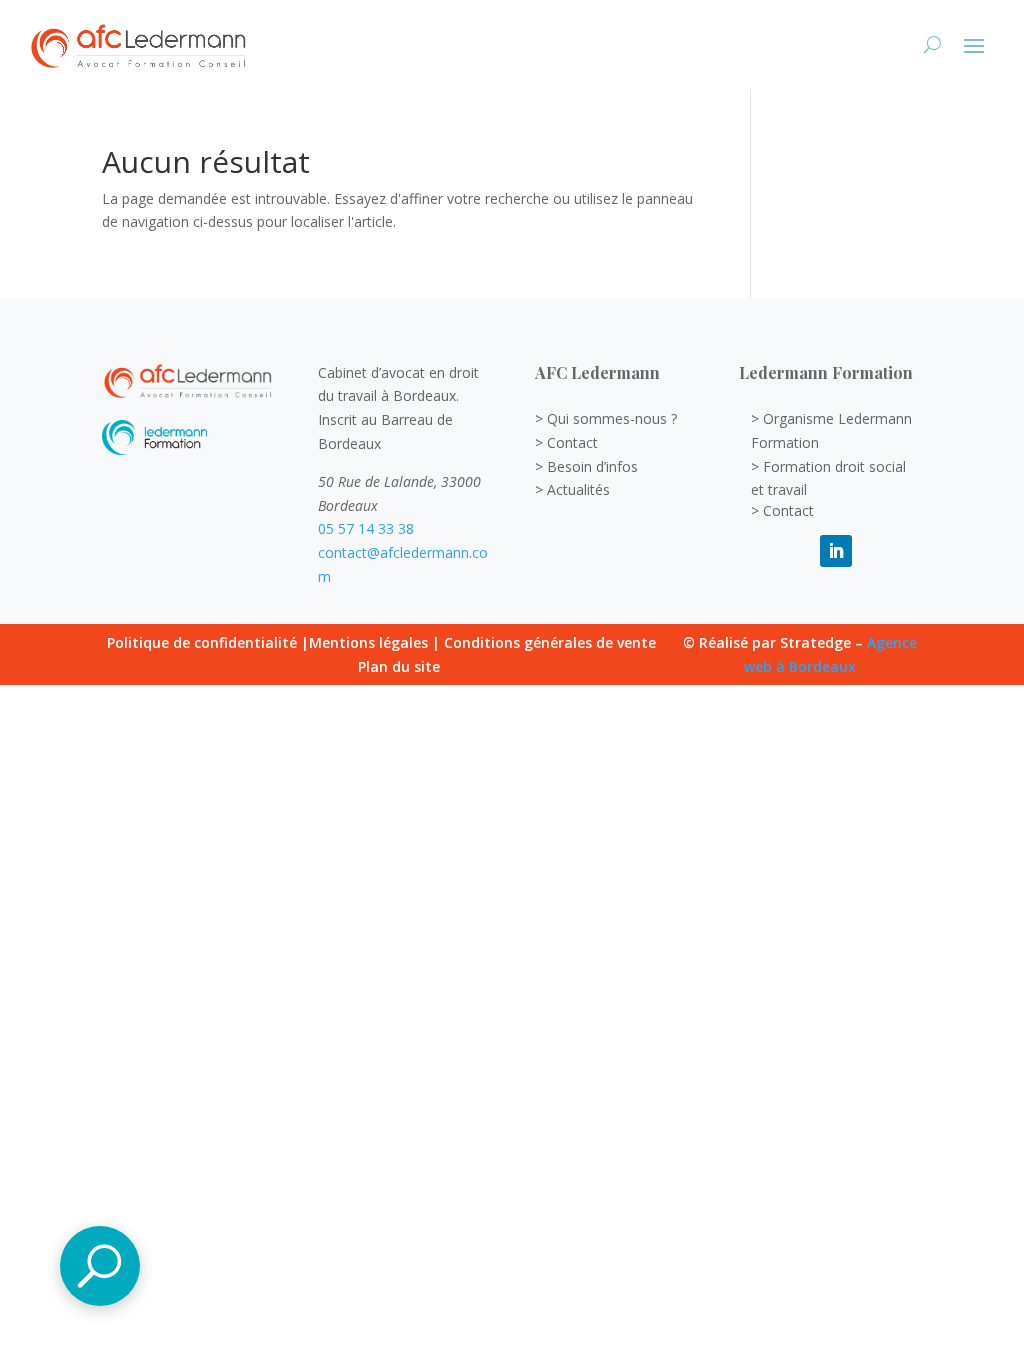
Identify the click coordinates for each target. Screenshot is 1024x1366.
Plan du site (399, 666)
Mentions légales (368, 642)
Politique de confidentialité (202, 642)
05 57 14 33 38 (366, 528)
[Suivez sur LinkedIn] (836, 551)
